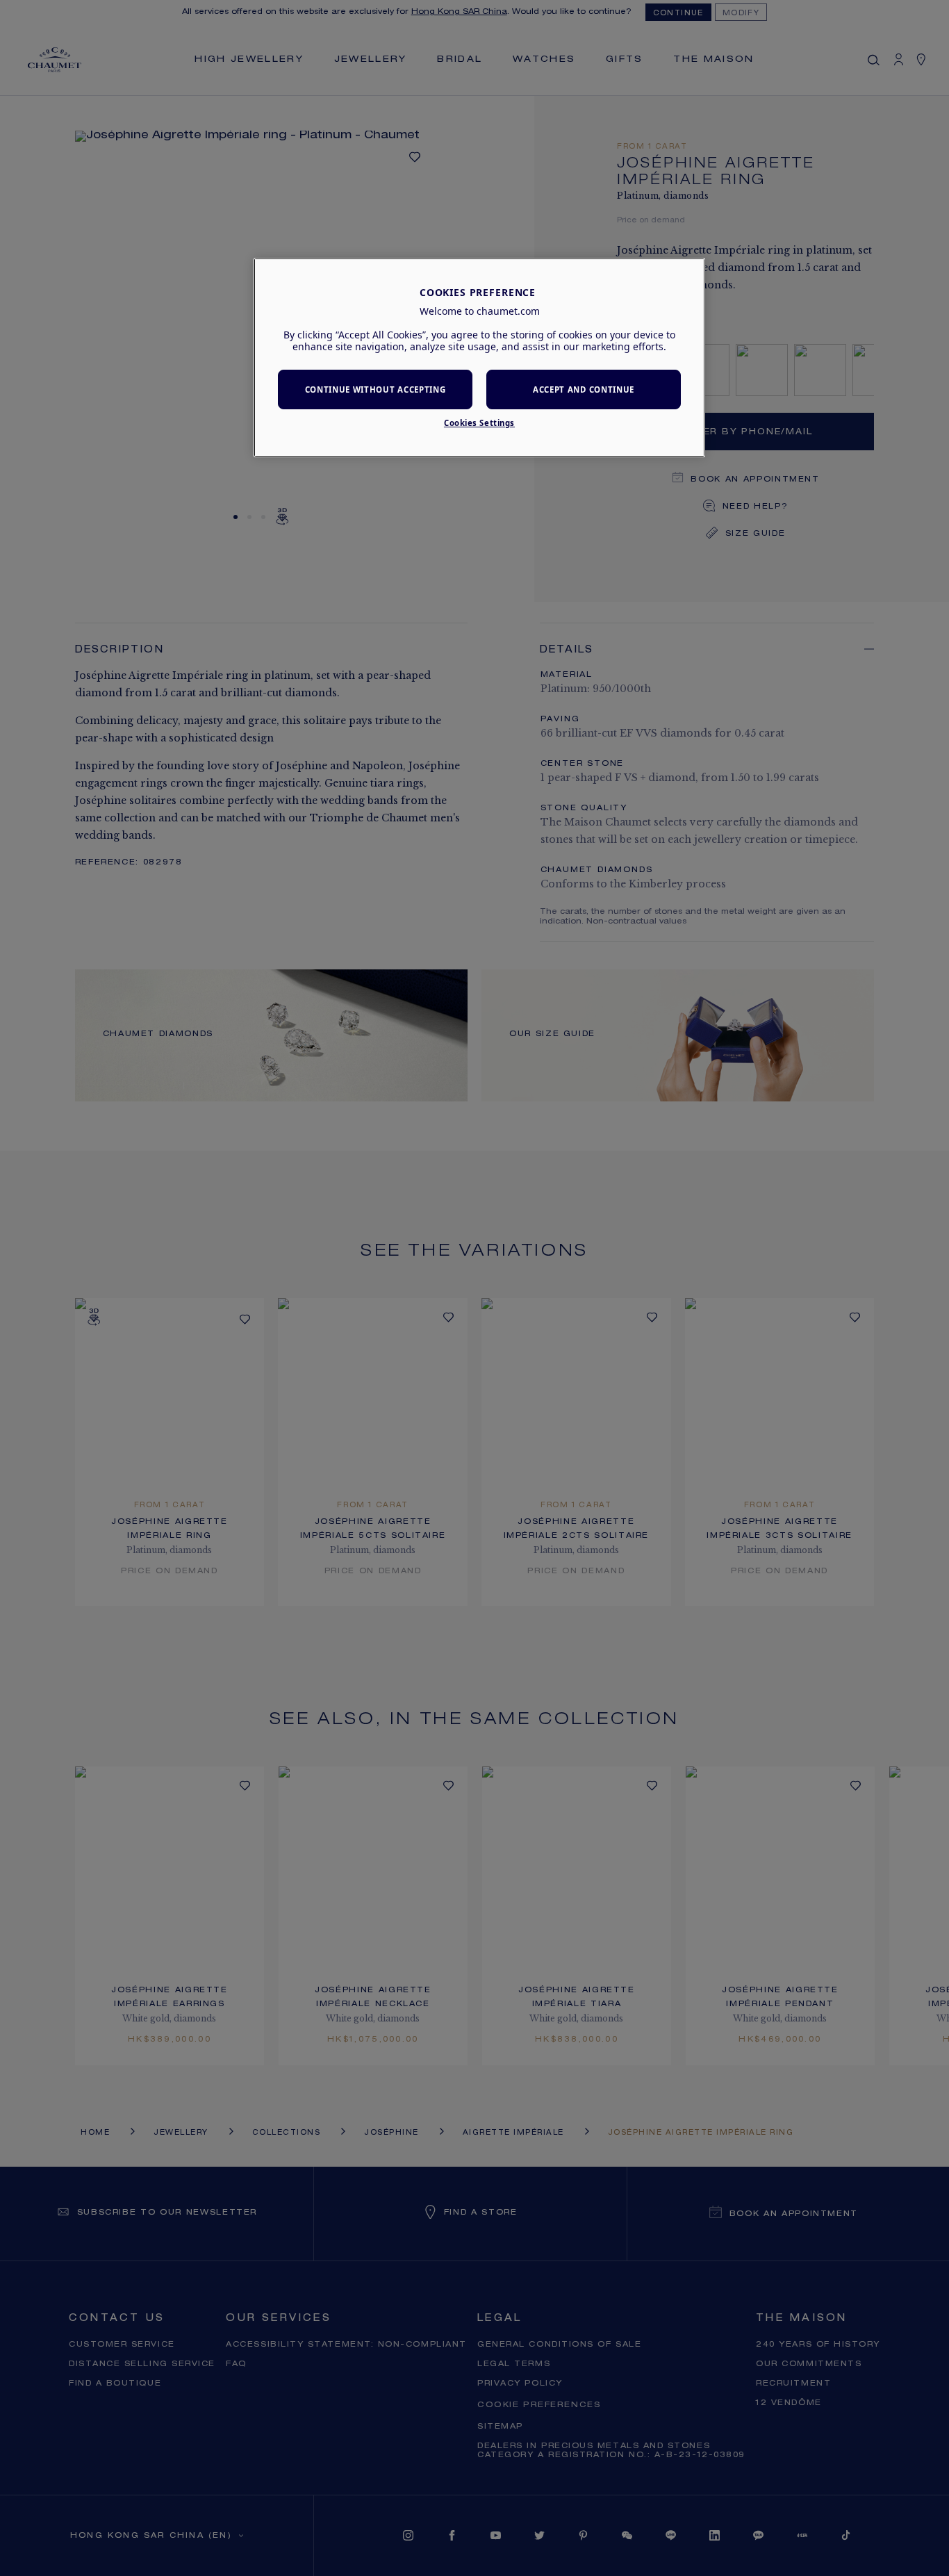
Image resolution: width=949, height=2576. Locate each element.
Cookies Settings (479, 423)
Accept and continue (584, 389)
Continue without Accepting (376, 389)
